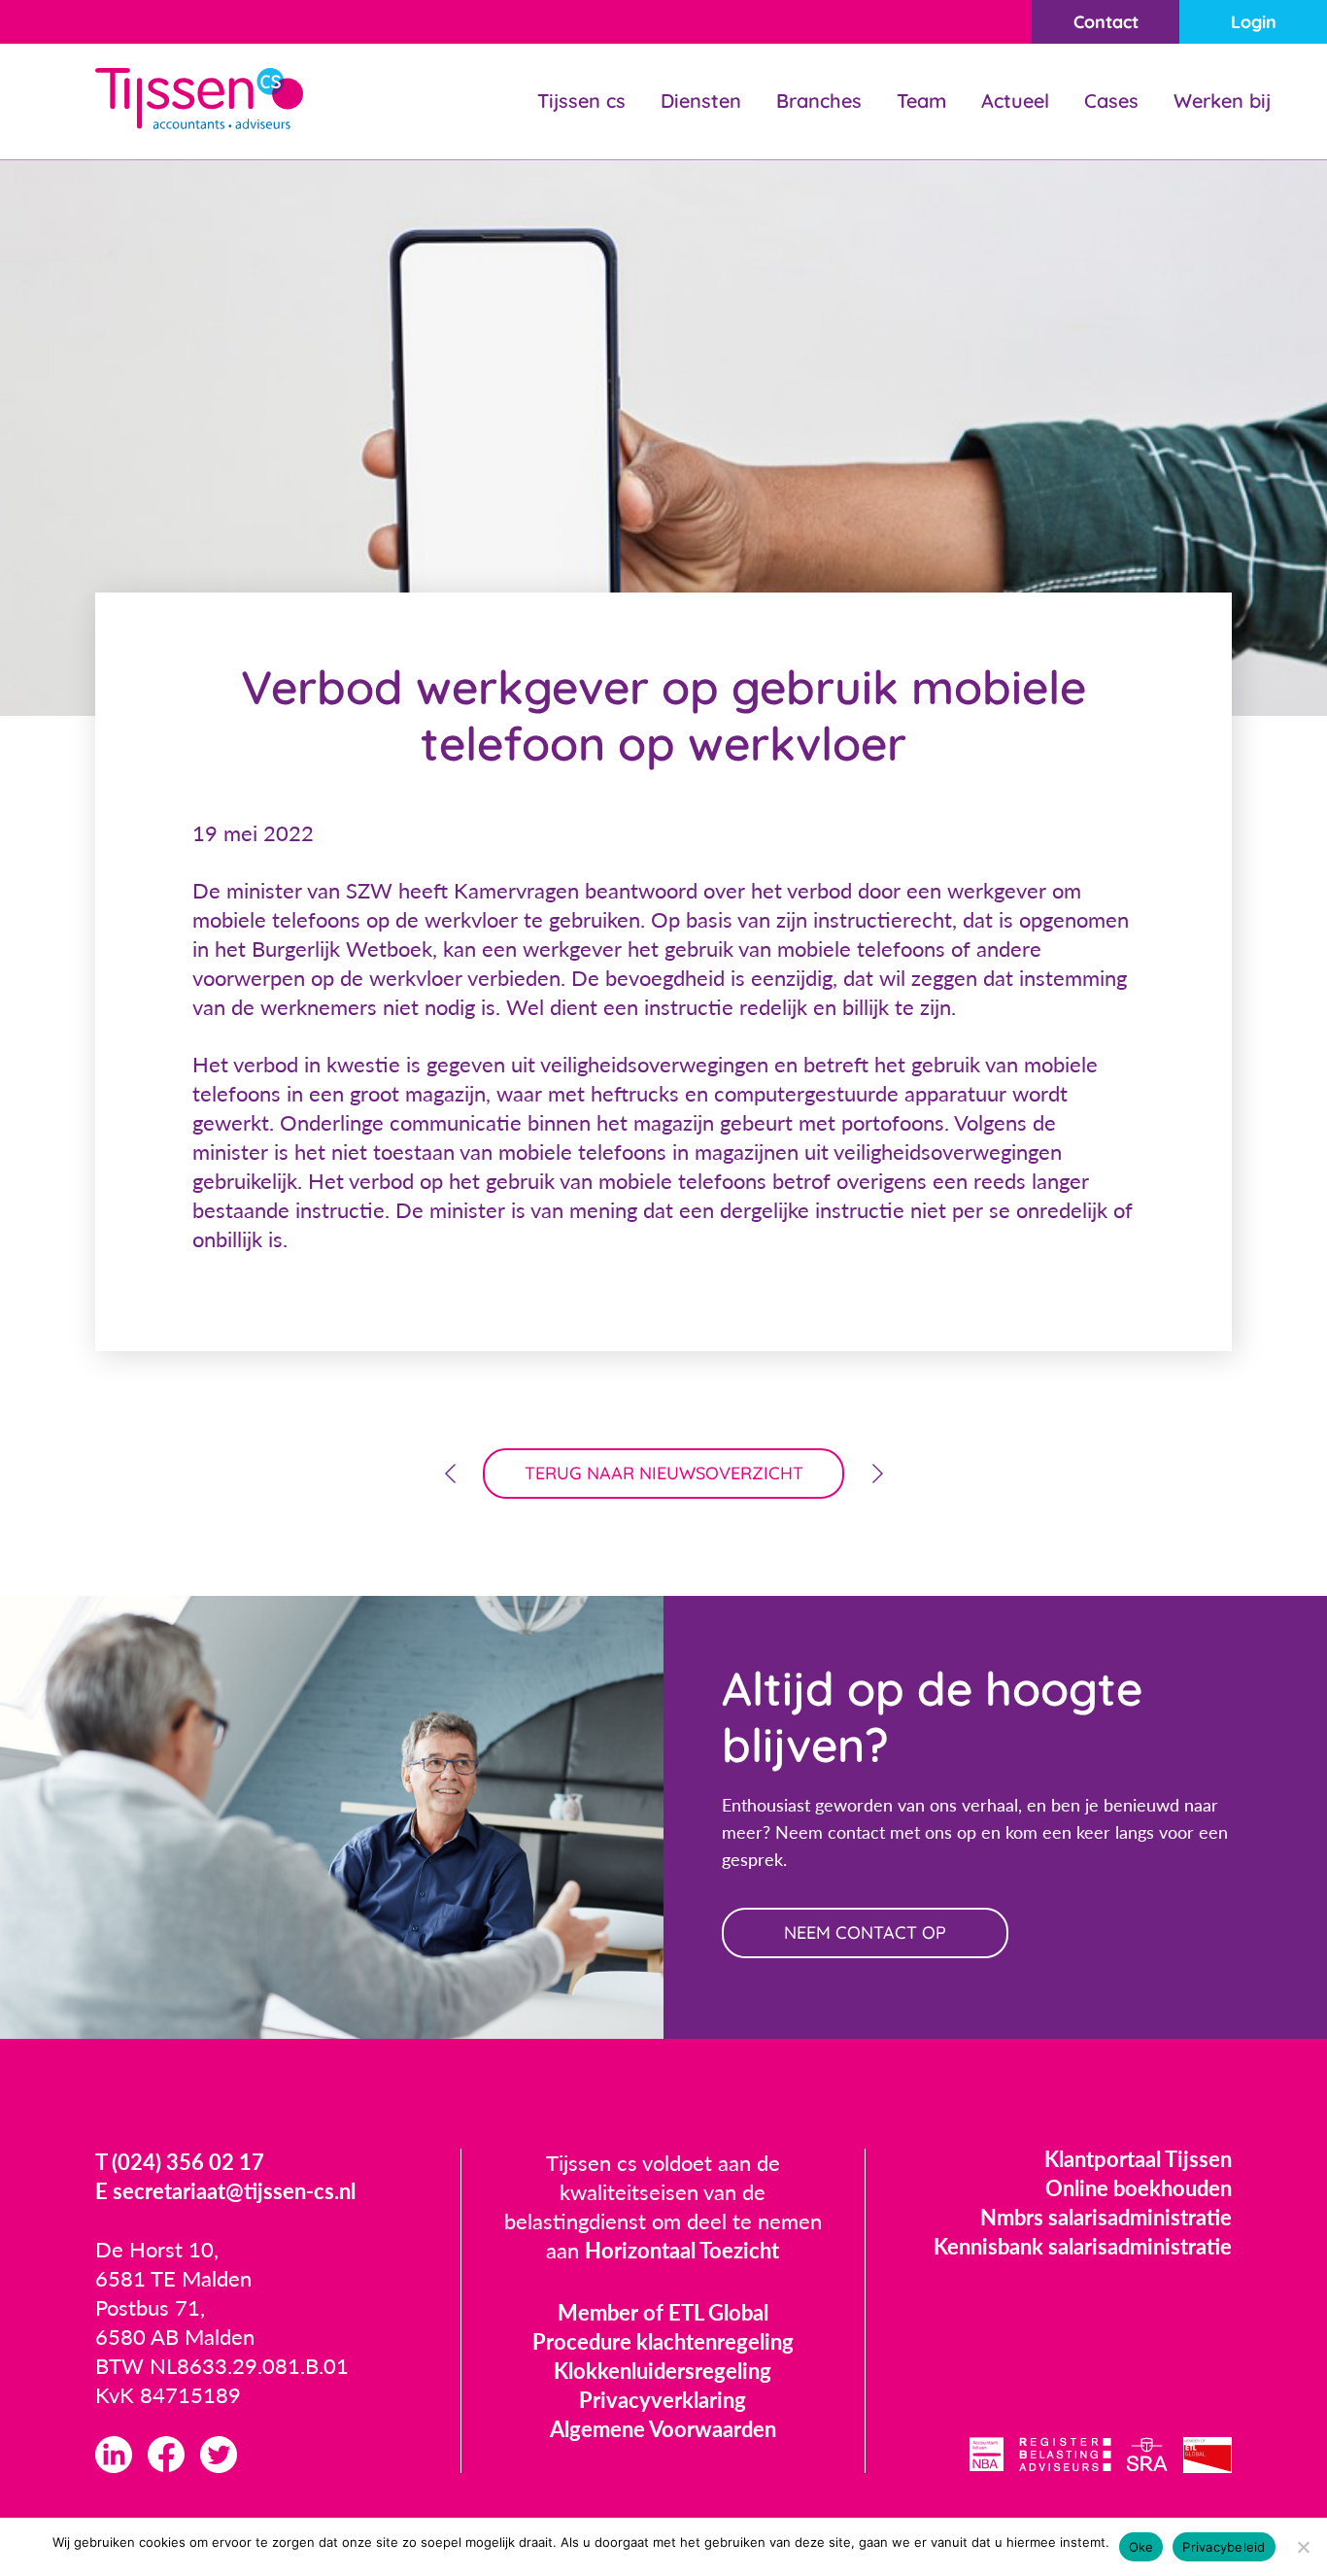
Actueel (1015, 101)
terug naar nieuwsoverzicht (664, 1473)
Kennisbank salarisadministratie (1083, 2246)
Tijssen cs (581, 101)
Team (921, 101)
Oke (1141, 2547)
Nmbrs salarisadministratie (1106, 2217)
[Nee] (1303, 2547)
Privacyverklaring (663, 2400)
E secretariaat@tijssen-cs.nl (225, 2191)
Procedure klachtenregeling (663, 2341)
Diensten (701, 101)
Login (1254, 22)
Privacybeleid (1224, 2547)
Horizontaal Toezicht (682, 2250)
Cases (1111, 101)
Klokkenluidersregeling (663, 2371)
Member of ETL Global (663, 2312)
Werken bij (1222, 101)
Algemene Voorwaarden (663, 2429)
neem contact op (865, 1932)
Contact (1106, 22)
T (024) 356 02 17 (180, 2162)
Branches (819, 101)
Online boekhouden (1139, 2188)
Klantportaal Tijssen (1138, 2159)
